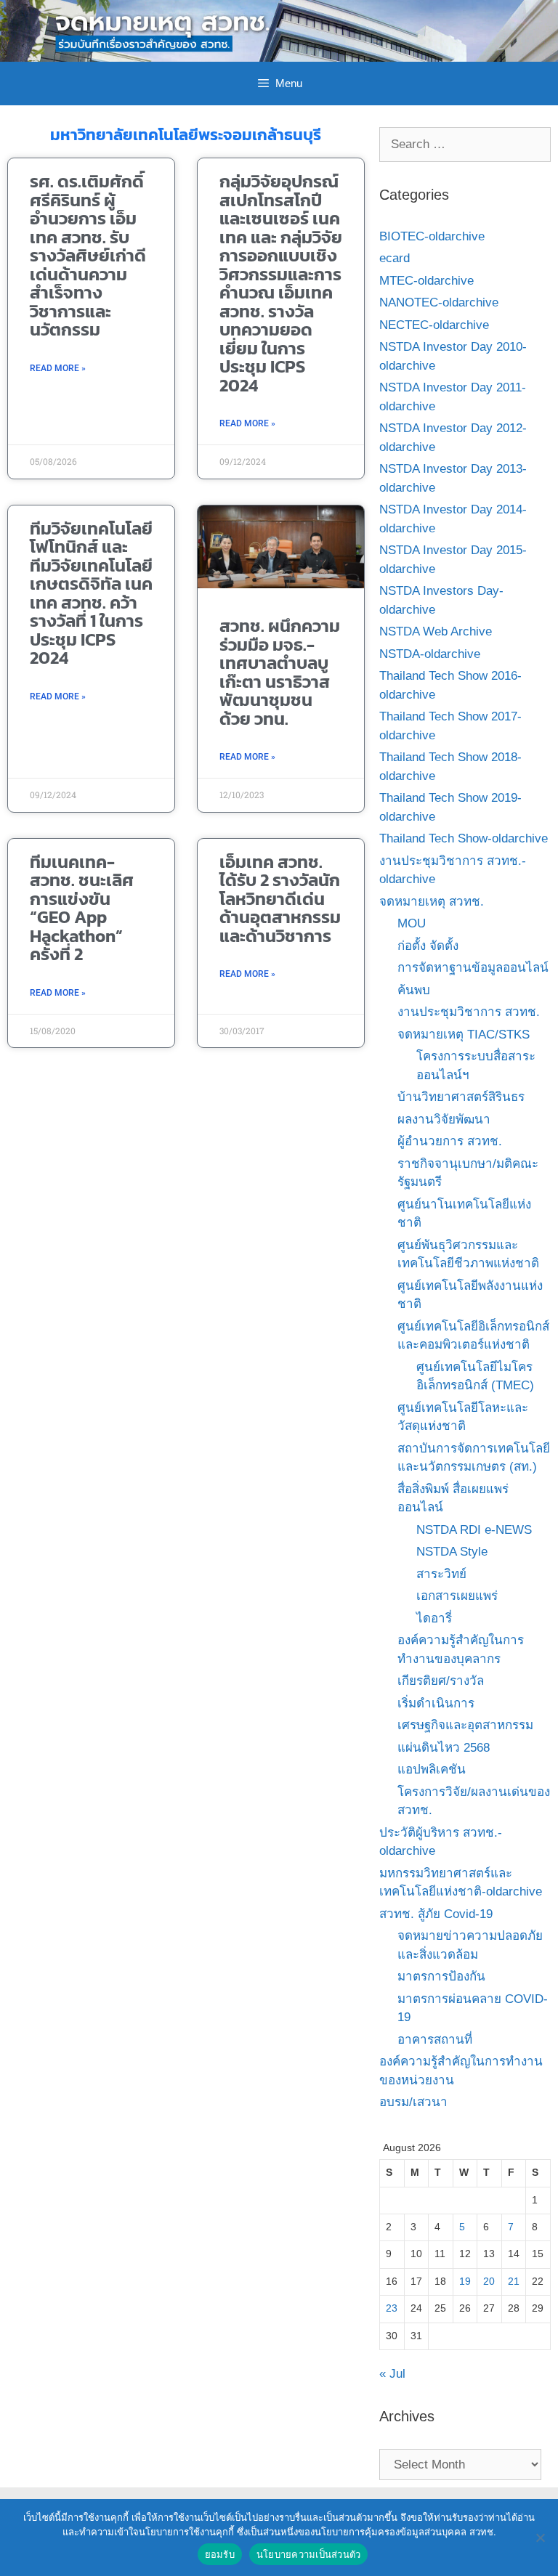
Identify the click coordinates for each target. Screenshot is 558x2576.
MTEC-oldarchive (426, 281)
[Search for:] (465, 144)
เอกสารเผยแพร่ (457, 1596)
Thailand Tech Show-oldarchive (464, 838)
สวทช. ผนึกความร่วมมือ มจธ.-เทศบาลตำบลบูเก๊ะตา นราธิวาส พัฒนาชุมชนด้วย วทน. (280, 672)
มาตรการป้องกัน (441, 1976)
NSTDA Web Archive (436, 631)
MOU (412, 923)
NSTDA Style (452, 1552)
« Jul (392, 2374)
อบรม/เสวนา (413, 2102)
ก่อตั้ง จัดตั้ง (428, 946)
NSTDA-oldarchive (430, 654)
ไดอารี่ (434, 1618)
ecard (395, 258)
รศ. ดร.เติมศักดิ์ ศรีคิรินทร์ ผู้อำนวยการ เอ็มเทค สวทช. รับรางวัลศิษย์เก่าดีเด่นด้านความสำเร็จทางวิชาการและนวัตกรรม (88, 255)
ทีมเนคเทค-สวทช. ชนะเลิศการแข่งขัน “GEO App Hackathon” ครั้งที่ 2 (82, 908)
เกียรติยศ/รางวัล (441, 1681)
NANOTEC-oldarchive (439, 302)
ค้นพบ (414, 990)
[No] (540, 2538)
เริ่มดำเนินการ (436, 1703)
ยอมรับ (220, 2554)
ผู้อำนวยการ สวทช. (450, 1141)
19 (465, 2282)
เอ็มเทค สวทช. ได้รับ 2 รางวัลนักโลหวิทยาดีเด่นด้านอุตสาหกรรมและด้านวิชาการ (280, 899)
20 (489, 2282)
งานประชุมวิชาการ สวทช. (469, 1012)
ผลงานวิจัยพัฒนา (444, 1120)
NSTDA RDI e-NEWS (474, 1530)
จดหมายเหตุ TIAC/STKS (464, 1035)
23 (392, 2308)
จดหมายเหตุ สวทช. (432, 902)
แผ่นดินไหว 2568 (444, 1748)
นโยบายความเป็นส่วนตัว (309, 2554)
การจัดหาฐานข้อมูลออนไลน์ (473, 968)
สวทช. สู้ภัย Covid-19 (436, 1914)
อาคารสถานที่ (435, 2040)
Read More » (58, 368)
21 (514, 2282)
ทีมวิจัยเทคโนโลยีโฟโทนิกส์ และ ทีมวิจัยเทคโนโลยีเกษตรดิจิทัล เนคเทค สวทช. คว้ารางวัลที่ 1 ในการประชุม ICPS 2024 (91, 593)
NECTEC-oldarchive (434, 325)
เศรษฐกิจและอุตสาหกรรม (465, 1725)
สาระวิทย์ (441, 1574)
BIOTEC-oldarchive (432, 236)
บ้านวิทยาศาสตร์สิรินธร (461, 1097)
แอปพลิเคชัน (432, 1770)
